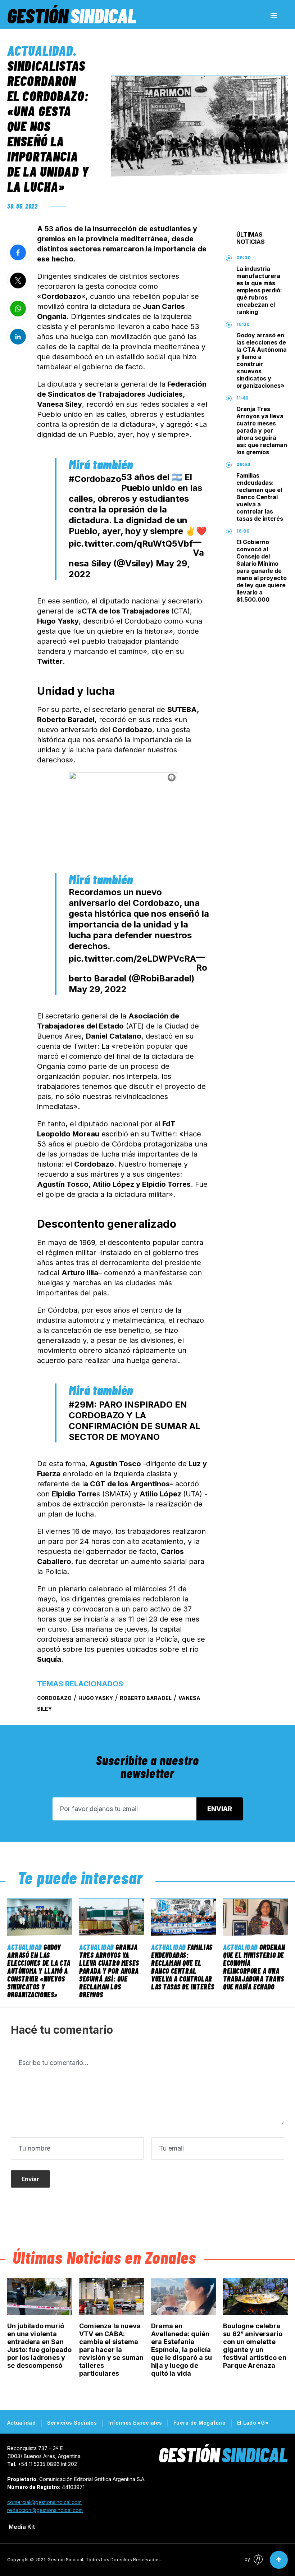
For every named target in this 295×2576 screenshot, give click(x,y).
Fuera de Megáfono (199, 2423)
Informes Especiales (135, 2423)
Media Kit (22, 2527)
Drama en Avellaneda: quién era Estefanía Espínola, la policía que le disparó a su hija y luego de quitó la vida (181, 2350)
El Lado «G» (253, 2423)
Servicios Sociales (72, 2423)
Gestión (72, 15)
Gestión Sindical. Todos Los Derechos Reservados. (104, 2560)
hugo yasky (96, 1698)
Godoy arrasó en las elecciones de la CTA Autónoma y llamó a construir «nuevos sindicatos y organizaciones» (262, 360)
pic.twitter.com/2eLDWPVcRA (132, 959)
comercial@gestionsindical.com (44, 2502)
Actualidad (40, 50)
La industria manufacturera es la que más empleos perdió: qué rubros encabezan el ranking (259, 290)
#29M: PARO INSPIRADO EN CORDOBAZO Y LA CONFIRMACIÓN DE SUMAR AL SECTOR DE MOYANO (135, 1421)
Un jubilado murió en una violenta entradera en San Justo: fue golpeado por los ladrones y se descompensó (39, 2346)
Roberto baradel (146, 1698)
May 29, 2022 (98, 989)
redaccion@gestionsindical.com (45, 2510)
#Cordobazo (95, 479)
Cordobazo (54, 1698)
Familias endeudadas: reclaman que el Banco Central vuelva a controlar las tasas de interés (260, 497)
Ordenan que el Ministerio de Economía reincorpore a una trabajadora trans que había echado (254, 1967)
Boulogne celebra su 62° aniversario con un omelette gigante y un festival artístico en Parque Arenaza (255, 2346)
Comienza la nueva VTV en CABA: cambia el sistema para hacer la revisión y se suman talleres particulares (111, 2350)
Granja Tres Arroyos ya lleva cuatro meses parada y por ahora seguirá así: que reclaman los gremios (262, 430)
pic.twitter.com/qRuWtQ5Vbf (131, 544)
